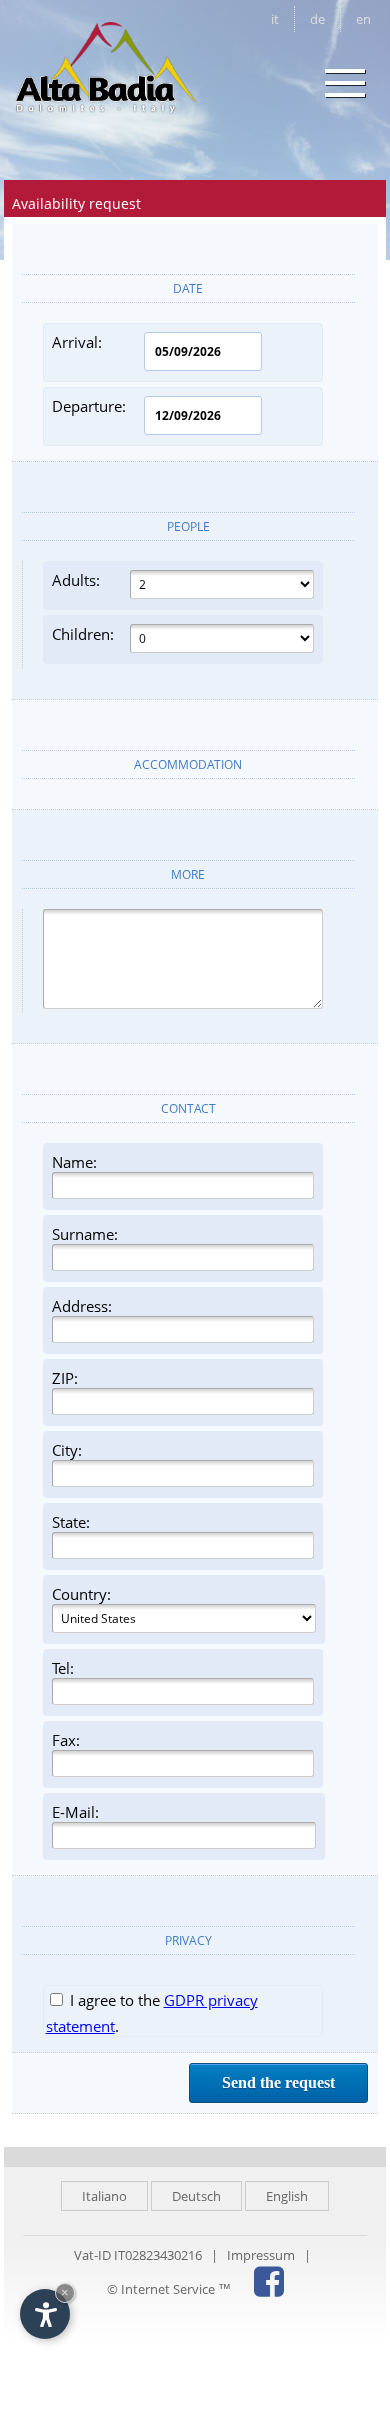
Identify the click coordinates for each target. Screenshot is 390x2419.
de (317, 19)
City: (67, 1450)
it (275, 19)
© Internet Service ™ (169, 2289)
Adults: (76, 580)
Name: (74, 1162)
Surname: (85, 1234)
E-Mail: (75, 1812)
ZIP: (65, 1378)
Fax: (66, 1740)
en (363, 19)
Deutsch (196, 2196)
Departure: (89, 406)
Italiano (104, 2196)
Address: (82, 1306)
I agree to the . (152, 2013)
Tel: (63, 1668)
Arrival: (77, 342)
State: (71, 1522)
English (287, 2196)
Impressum (261, 2255)
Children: (83, 634)
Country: (81, 1594)
